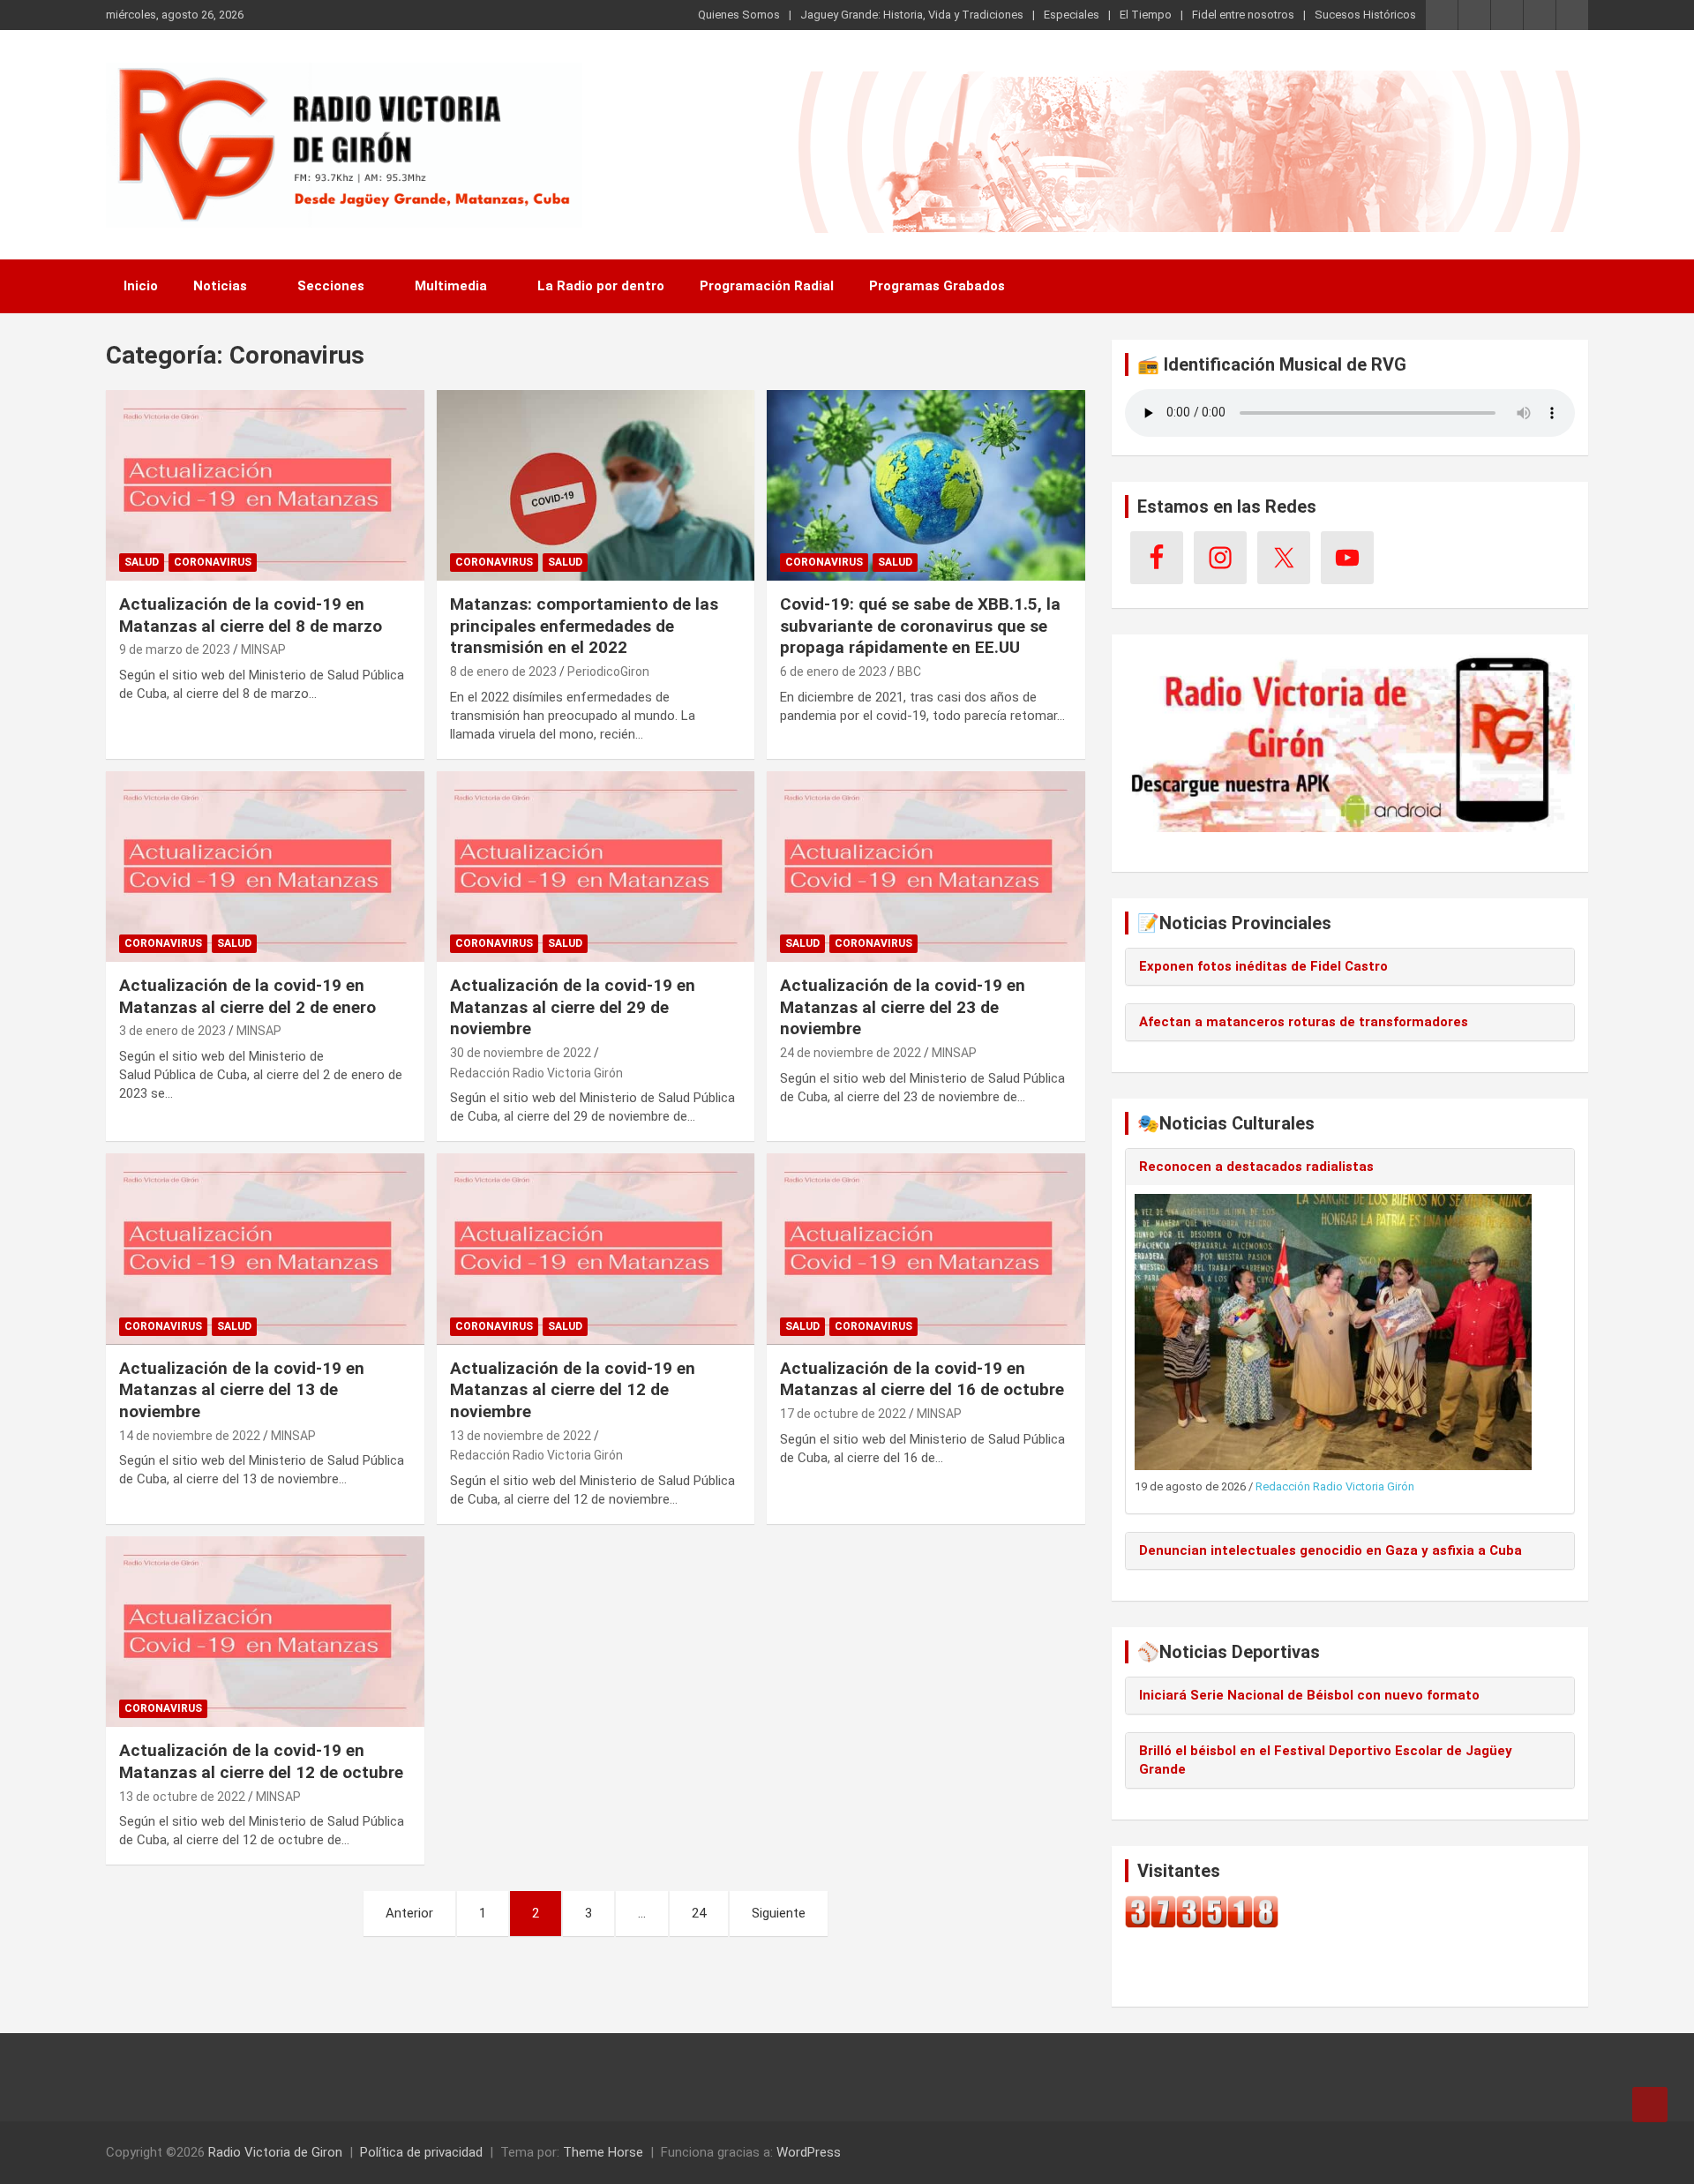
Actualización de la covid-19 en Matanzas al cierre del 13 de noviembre (242, 1390)
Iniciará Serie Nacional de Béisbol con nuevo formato (1309, 1695)
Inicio (141, 286)
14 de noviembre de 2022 (190, 1436)
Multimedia (451, 286)
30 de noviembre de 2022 (521, 1053)
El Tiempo (1146, 15)
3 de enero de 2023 (172, 1031)
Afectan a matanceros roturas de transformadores (1304, 1022)
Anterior (409, 1913)
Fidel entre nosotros (1243, 15)
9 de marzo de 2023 (175, 649)
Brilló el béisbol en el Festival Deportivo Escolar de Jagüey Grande (1326, 1760)
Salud (142, 562)
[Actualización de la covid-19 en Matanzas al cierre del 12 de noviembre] (596, 1250)
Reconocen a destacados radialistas (1256, 1167)
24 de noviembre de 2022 (851, 1053)
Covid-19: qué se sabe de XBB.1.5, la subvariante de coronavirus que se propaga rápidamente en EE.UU (920, 626)
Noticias (220, 286)
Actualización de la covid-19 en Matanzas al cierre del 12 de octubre (261, 1761)
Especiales (1072, 15)
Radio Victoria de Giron (275, 2152)
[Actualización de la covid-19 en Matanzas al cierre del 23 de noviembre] (926, 867)
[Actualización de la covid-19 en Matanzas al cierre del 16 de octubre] (926, 1250)
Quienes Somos (739, 15)
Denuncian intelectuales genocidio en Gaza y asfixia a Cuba (1330, 1550)
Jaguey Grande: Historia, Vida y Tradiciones (912, 15)
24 (699, 1913)
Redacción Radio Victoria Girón (536, 1073)
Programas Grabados (937, 286)
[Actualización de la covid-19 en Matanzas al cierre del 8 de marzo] (265, 485)
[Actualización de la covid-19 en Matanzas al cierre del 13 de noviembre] (265, 1250)
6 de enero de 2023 (833, 672)
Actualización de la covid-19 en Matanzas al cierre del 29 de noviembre (573, 1007)
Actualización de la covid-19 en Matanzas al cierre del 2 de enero (247, 996)
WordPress (809, 2152)
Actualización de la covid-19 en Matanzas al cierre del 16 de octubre (922, 1379)
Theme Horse (603, 2152)
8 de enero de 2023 (503, 672)
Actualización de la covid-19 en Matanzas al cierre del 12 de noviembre (573, 1390)
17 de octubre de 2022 (843, 1414)
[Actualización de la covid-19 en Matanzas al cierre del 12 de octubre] (265, 1632)
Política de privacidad (421, 2152)
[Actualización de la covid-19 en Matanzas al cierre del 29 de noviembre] (596, 867)
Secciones (331, 286)
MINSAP (263, 649)
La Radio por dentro (601, 286)
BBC (909, 672)
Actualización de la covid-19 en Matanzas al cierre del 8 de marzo (251, 615)
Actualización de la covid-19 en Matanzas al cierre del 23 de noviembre (903, 1007)
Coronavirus (213, 562)
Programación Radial (767, 286)
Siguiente (779, 1913)
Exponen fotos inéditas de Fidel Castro (1263, 966)
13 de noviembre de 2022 (521, 1436)
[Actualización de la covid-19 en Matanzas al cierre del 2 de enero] (265, 867)
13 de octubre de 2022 (182, 1797)
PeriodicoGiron (608, 672)
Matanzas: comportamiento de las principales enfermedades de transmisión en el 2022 (584, 626)
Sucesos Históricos (1365, 15)
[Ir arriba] (1650, 2105)
